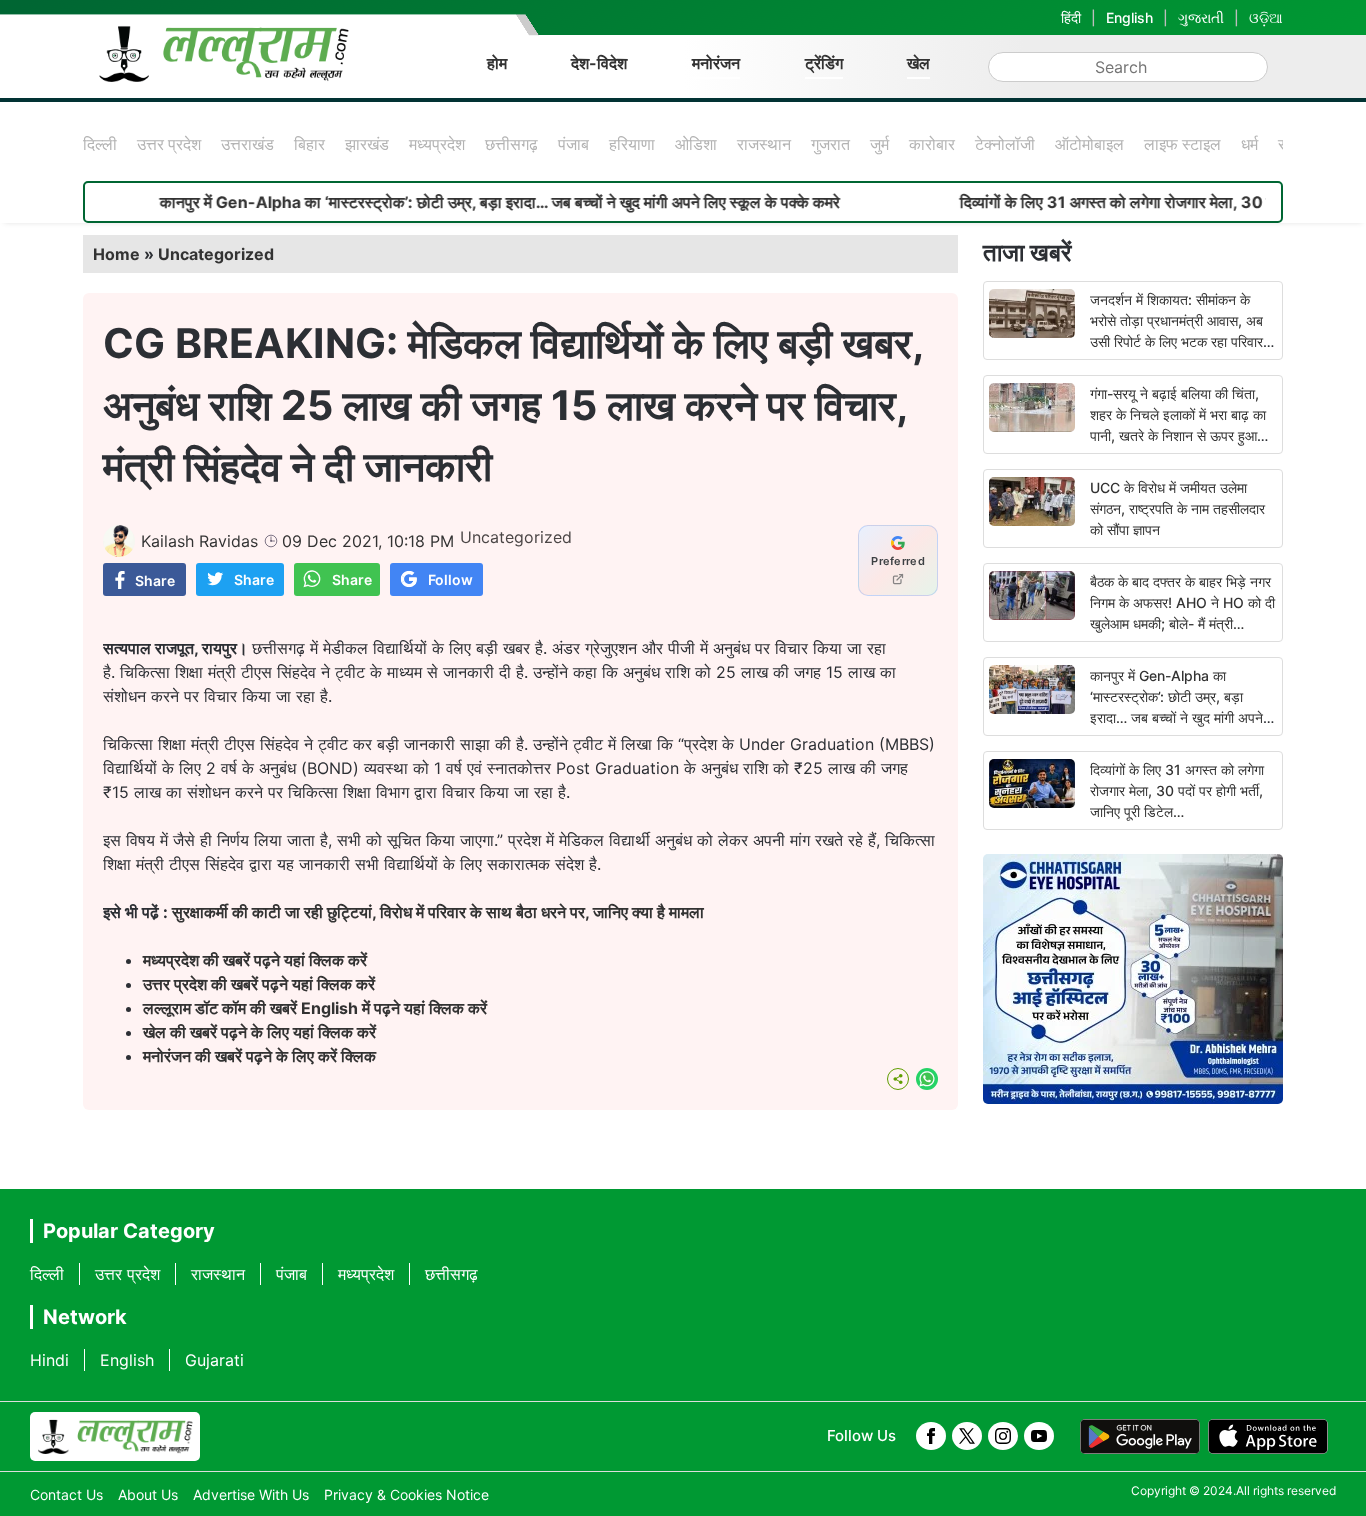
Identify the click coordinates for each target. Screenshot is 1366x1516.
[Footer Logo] (115, 1437)
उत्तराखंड (247, 144)
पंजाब (573, 144)
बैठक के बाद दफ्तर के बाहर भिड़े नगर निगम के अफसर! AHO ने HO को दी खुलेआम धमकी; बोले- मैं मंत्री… (1182, 602)
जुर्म (879, 144)
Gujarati (214, 1360)
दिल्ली (100, 144)
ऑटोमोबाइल (1089, 144)
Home (116, 254)
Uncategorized (216, 254)
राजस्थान (764, 144)
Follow (450, 579)
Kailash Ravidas (199, 541)
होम (497, 63)
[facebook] (931, 1436)
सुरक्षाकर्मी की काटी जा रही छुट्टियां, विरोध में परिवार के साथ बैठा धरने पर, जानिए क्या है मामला (438, 912)
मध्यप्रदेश (437, 144)
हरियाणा (632, 144)
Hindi (49, 1360)
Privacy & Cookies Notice (406, 1494)
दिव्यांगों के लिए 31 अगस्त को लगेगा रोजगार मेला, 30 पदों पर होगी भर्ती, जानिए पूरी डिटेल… (1177, 790)
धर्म (1249, 144)
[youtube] (1039, 1436)
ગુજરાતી (1201, 17)
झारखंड (367, 144)
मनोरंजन (716, 63)
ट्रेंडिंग (824, 63)
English (1129, 17)
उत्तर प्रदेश (169, 144)
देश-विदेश (599, 63)
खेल (918, 63)
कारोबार (932, 144)
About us (148, 1494)
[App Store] (1268, 1437)
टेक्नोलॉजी (1005, 144)
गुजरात (830, 144)
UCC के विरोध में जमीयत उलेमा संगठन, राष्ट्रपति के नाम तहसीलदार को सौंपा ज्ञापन (1177, 508)
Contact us (66, 1494)
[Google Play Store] (1140, 1437)
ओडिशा (696, 144)
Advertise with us (251, 1494)
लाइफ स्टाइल (1182, 144)
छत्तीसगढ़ (511, 144)
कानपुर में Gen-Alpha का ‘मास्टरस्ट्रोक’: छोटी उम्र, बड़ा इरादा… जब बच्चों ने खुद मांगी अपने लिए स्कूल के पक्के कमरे (458, 202)
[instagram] (1003, 1436)
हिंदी (1071, 17)
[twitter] (967, 1436)
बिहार (309, 144)
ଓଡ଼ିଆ (1266, 17)
